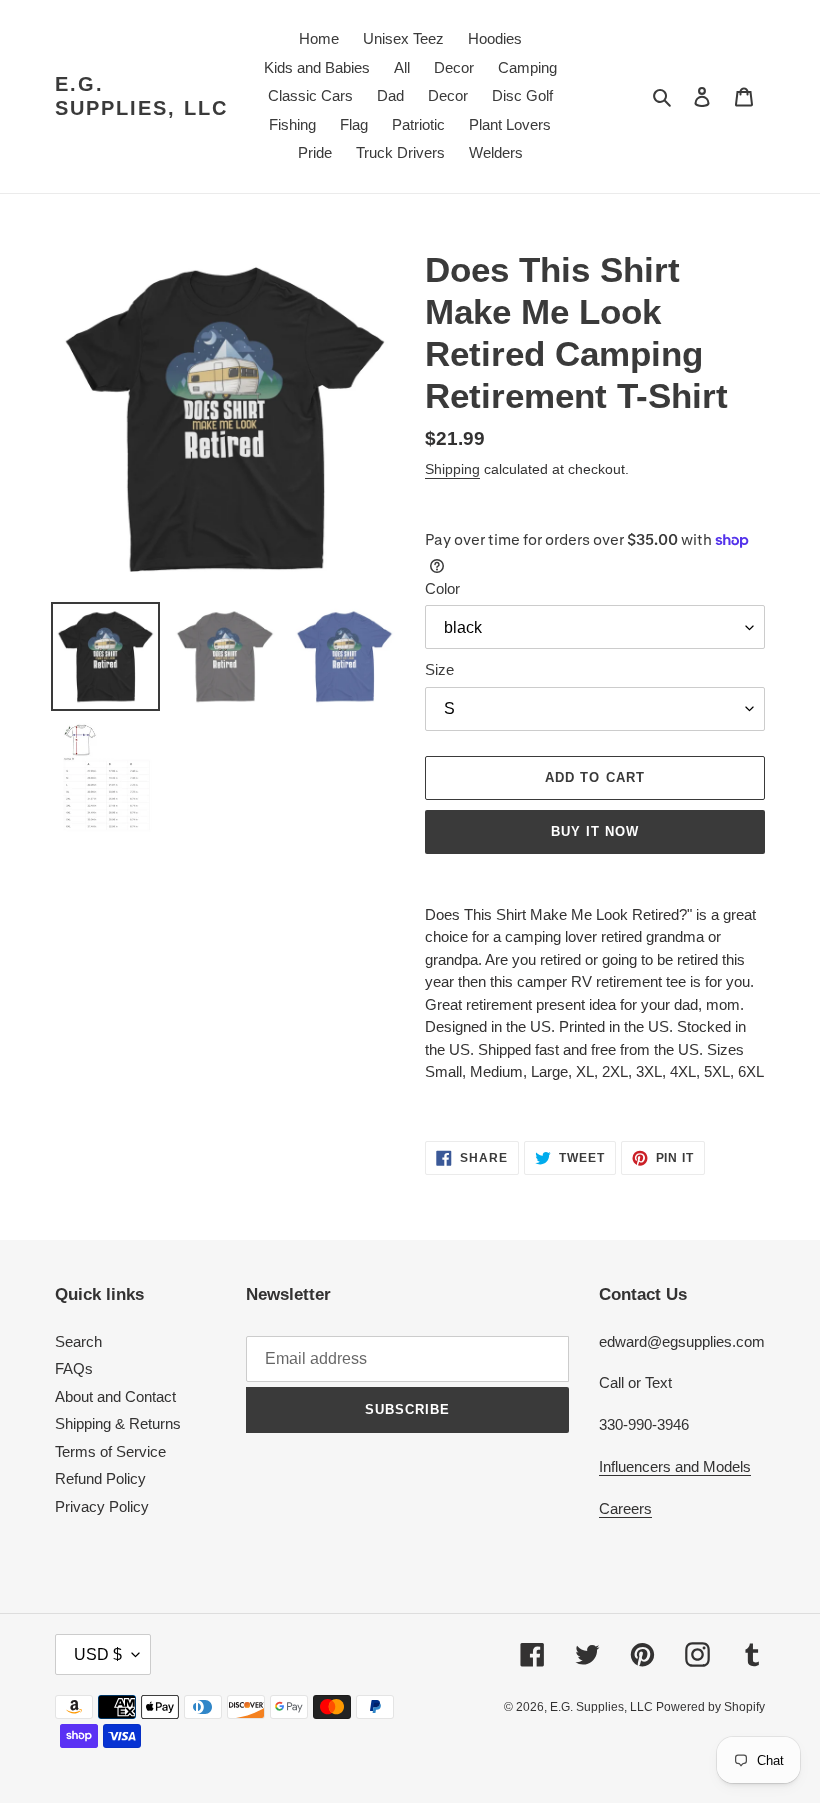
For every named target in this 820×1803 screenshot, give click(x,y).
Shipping (452, 469)
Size (439, 669)
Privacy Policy (102, 1506)
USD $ (98, 1654)
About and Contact (115, 1396)
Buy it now (595, 831)
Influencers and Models (675, 1466)
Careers (625, 1508)
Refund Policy (100, 1478)
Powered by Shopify (710, 1707)
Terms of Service (110, 1451)
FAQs (74, 1368)
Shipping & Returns (118, 1423)
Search (78, 1341)
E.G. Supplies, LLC (141, 96)
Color (442, 588)
